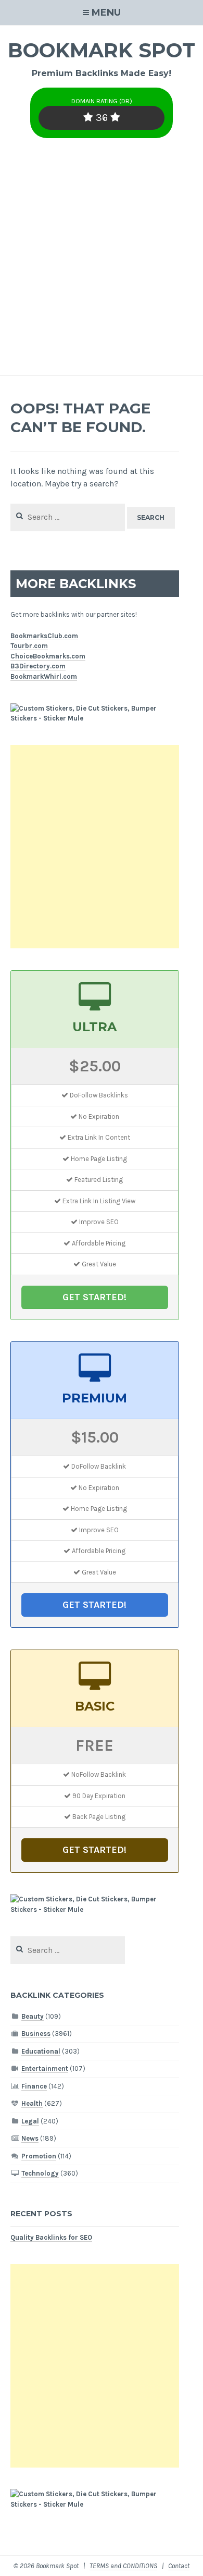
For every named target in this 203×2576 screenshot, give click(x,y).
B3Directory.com (38, 666)
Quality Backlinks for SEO (51, 2237)
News (30, 2138)
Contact (179, 2566)
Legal (30, 2121)
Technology (40, 2173)
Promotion (39, 2156)
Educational (41, 2051)
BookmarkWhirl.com (44, 676)
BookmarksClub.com (44, 636)
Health (32, 2103)
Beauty (33, 2016)
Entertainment (45, 2068)
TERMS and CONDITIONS (123, 2566)
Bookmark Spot (102, 50)
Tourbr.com (29, 646)
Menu (106, 13)
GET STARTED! (94, 1297)
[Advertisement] (102, 268)
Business (36, 2034)
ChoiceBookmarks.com (48, 656)
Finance (34, 2086)
